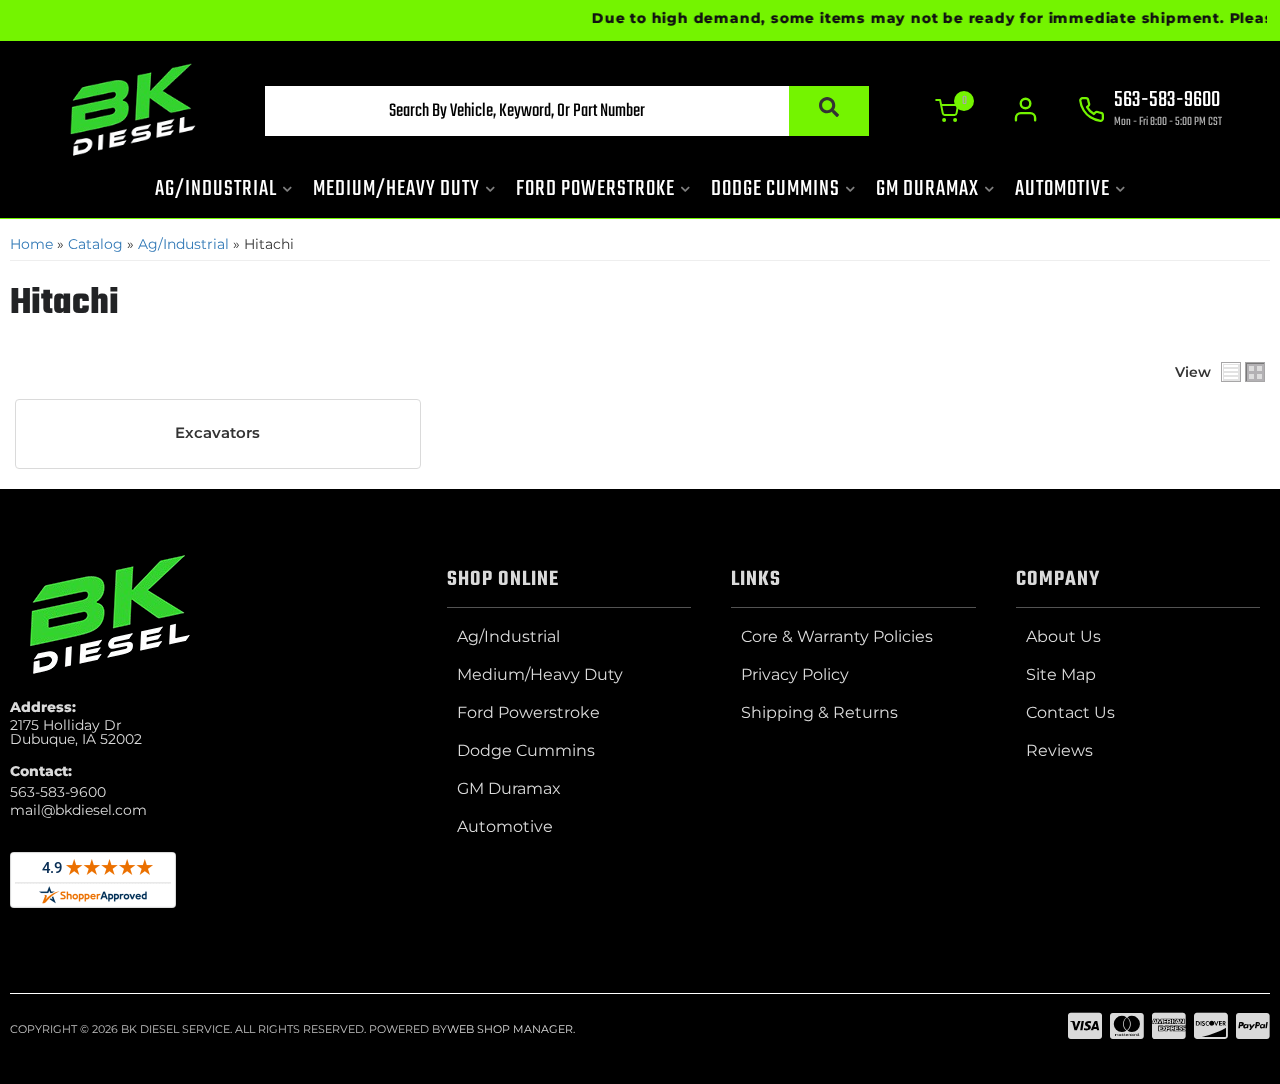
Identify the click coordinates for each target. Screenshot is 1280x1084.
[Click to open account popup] (1025, 110)
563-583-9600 (58, 792)
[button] (567, 111)
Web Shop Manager (510, 1029)
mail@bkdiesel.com (78, 810)
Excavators (217, 433)
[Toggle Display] (1243, 372)
